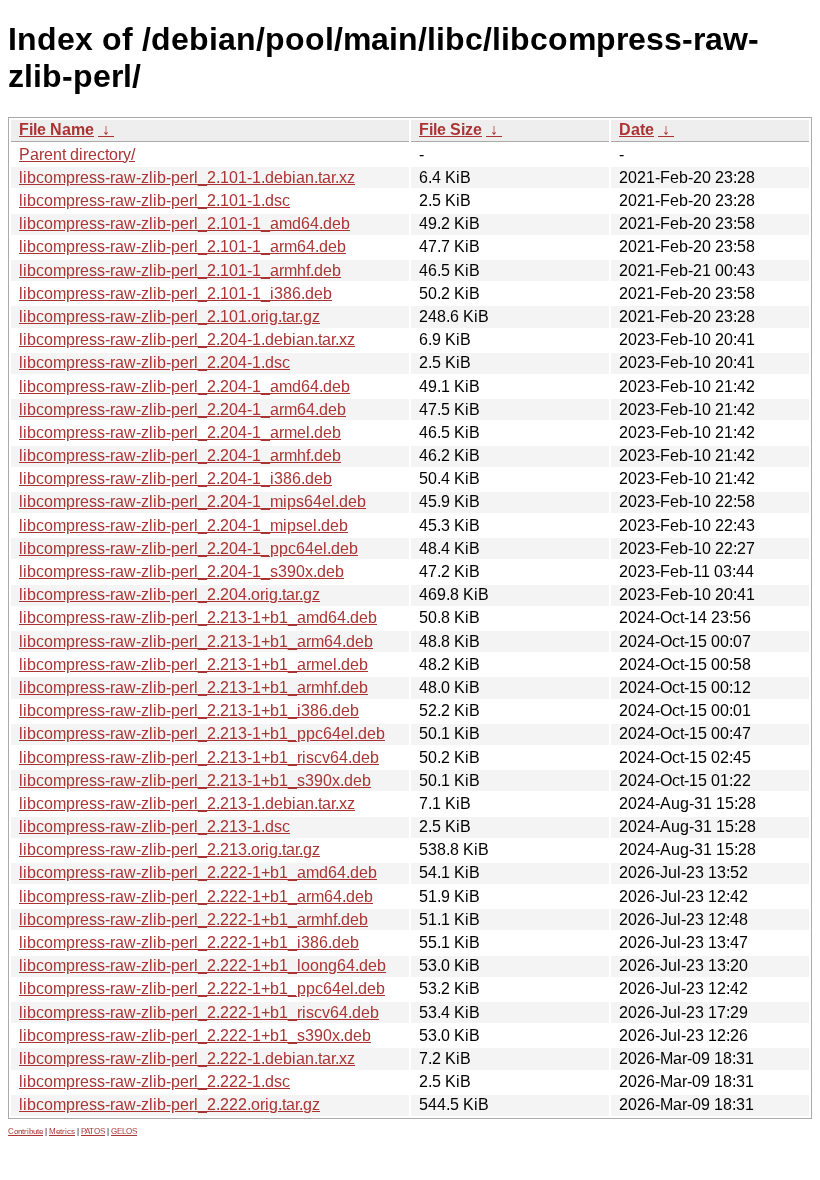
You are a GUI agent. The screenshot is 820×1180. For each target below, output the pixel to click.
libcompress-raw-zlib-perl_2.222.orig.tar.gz (169, 1104)
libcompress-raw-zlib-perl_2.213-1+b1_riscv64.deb (199, 757)
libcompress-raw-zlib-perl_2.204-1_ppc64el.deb (188, 548)
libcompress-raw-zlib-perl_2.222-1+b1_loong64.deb (202, 965)
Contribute (25, 1131)
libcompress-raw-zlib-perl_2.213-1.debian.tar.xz (187, 803)
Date (636, 129)
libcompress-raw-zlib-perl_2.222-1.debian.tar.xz (187, 1058)
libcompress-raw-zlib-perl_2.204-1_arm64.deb (182, 409)
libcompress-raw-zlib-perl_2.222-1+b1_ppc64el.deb (202, 988)
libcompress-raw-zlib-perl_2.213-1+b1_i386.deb (189, 710)
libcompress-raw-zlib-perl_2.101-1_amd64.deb (184, 223)
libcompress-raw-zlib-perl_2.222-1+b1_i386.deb (189, 942)
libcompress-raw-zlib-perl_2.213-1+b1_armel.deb (193, 664)
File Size (450, 129)
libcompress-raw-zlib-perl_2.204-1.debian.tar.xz (187, 339)
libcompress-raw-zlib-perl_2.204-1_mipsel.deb (183, 525)
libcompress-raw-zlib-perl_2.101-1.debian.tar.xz (187, 177)
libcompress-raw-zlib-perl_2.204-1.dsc (154, 362)
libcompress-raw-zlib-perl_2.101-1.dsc (154, 200)
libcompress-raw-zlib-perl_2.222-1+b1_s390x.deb (195, 1035)
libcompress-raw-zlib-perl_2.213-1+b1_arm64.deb (196, 641)
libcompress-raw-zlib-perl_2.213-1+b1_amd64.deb (198, 617)
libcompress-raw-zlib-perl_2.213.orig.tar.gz (169, 849)
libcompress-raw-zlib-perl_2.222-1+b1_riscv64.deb (199, 1012)
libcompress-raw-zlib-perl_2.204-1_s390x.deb (181, 571)
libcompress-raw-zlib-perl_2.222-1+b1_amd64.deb (198, 872)
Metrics (62, 1131)
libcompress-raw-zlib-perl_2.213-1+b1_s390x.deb (195, 780)
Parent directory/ (77, 154)
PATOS (93, 1131)
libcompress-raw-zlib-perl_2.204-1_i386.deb (175, 478)
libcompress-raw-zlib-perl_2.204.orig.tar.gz (169, 594)
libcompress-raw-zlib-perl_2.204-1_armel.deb (180, 432)
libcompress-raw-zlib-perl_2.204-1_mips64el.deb (192, 501)
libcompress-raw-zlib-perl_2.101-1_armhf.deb (180, 270)
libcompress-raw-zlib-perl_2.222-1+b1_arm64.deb (196, 896)
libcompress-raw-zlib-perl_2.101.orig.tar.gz (169, 316)
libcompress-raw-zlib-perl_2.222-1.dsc (154, 1081)
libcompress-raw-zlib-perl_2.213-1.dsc (154, 826)
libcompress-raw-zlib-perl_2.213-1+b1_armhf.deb (193, 687)
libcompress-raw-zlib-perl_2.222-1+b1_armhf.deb (193, 919)
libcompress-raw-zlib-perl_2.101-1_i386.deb (175, 293)
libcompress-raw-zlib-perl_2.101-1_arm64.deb (182, 246)
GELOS (124, 1131)
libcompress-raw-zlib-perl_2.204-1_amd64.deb (184, 386)
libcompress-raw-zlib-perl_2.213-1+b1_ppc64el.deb (202, 733)
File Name (56, 129)
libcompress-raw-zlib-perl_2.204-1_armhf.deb (180, 455)
